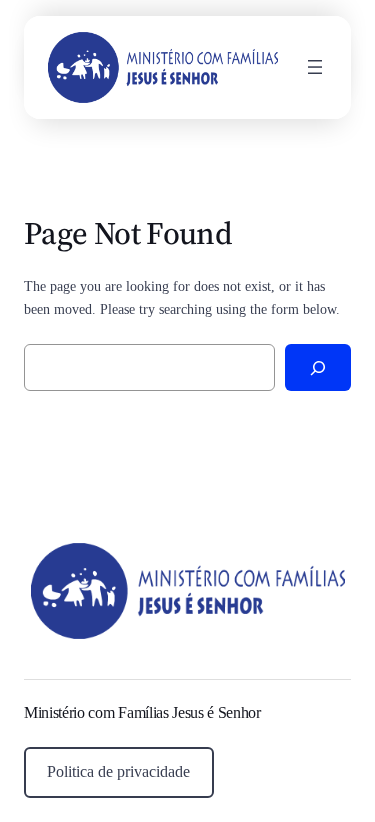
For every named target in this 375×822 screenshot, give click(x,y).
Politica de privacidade (118, 771)
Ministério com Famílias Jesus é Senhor (142, 712)
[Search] (318, 367)
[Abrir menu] (315, 67)
